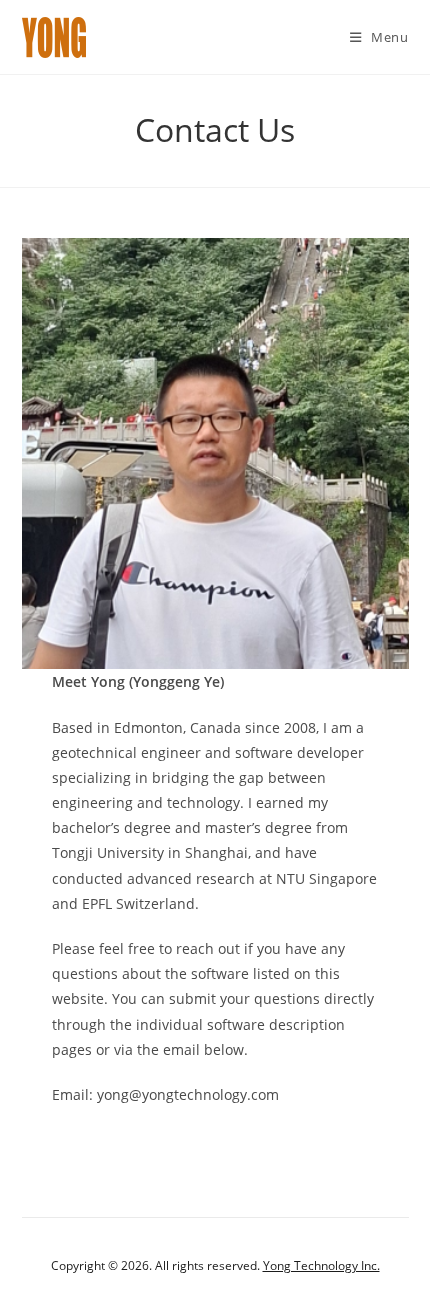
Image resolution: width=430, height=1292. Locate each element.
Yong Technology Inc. (321, 1265)
